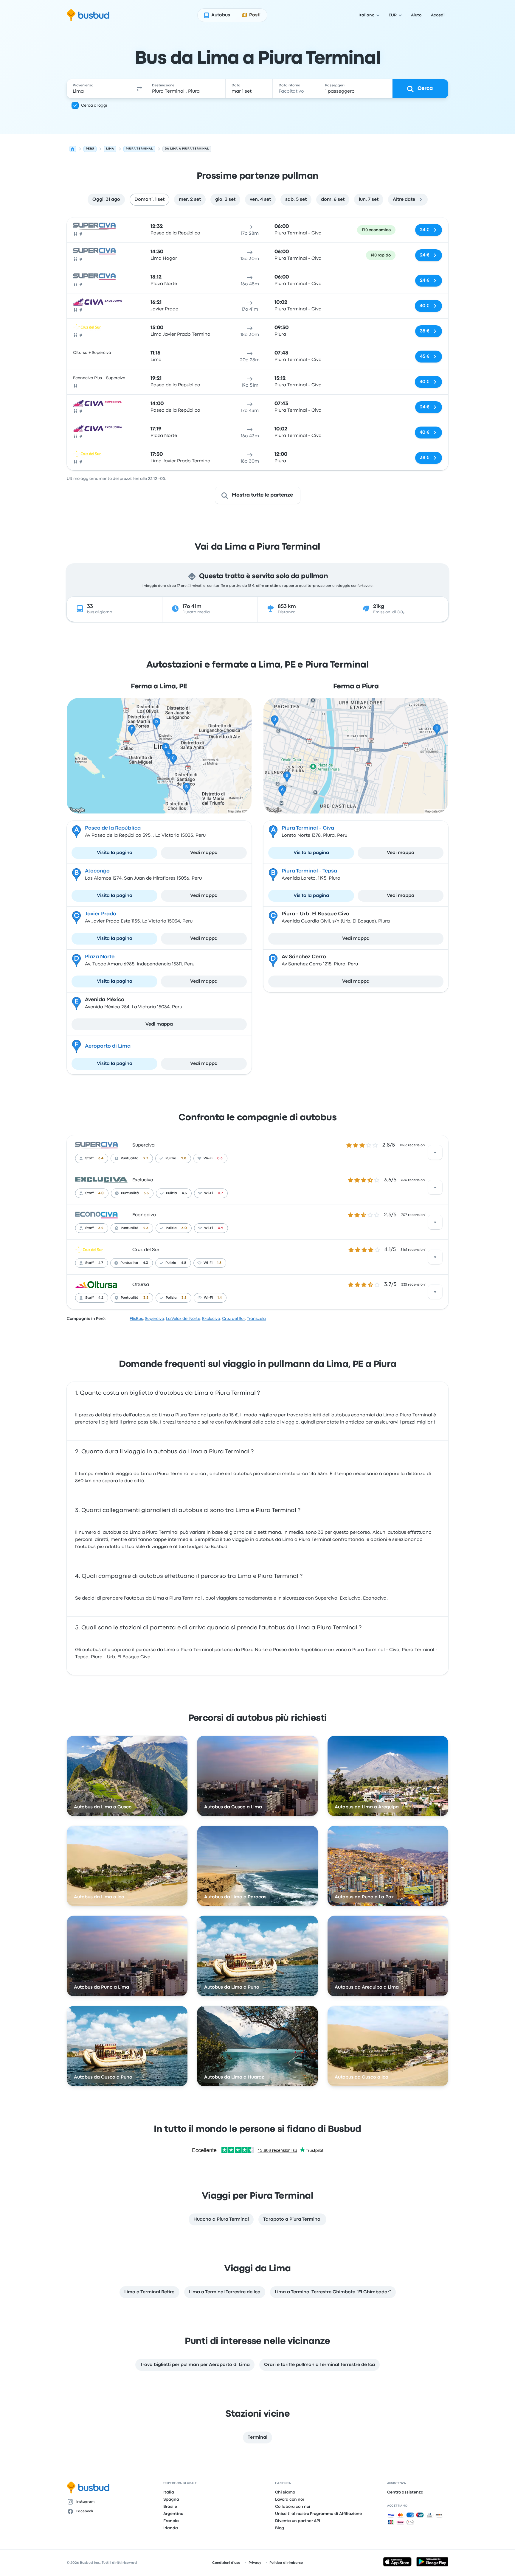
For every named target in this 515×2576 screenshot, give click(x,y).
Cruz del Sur (146, 1250)
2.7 (146, 1158)
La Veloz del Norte (183, 1319)
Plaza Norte (100, 957)
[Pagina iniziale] (73, 149)
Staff (89, 1158)
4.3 (184, 1193)
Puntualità (130, 1158)
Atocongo (97, 871)
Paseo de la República (113, 828)
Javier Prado (101, 914)
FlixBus (136, 1319)
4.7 (101, 1263)
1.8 (219, 1263)
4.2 (101, 1298)
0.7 (220, 1193)
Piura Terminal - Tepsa (309, 871)
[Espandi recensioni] (435, 1152)
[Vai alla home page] (88, 15)
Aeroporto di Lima (108, 1046)
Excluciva (143, 1180)
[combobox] (100, 89)
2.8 (184, 1158)
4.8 (184, 1263)
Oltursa (141, 1285)
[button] (139, 89)
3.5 (146, 1193)
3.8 (184, 1298)
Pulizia (171, 1158)
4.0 (101, 1193)
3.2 (101, 1228)
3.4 (101, 1158)
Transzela (256, 1319)
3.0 (184, 1228)
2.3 (146, 1228)
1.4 (220, 1298)
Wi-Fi (208, 1158)
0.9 (221, 1228)
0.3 (220, 1158)
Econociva (144, 1215)
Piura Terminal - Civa (308, 828)
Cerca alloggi (94, 105)
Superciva (144, 1145)
